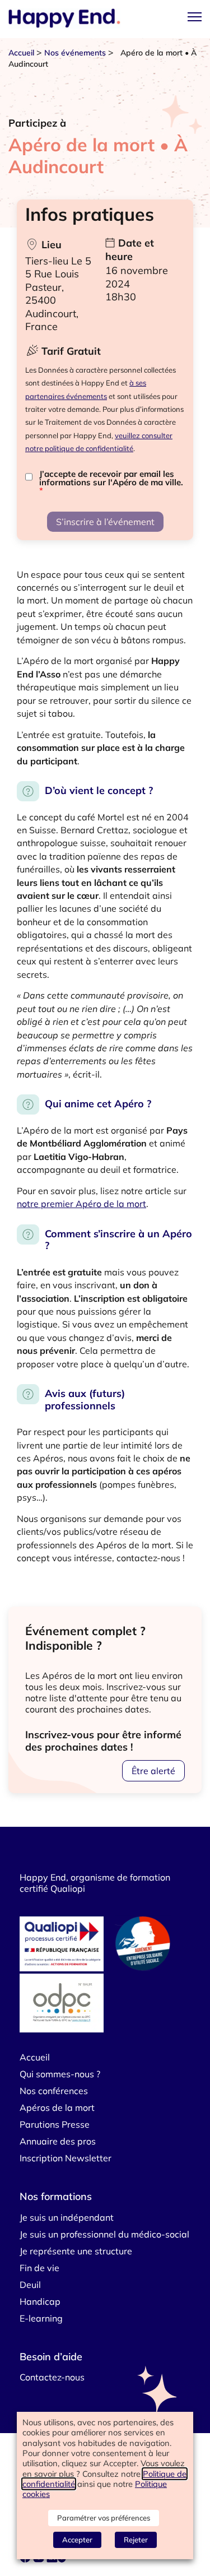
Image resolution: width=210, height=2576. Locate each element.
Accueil (21, 53)
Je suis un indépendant (67, 2217)
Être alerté (153, 1771)
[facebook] (26, 2559)
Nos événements (75, 53)
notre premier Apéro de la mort (81, 1204)
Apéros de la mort (57, 2108)
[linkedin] (52, 2559)
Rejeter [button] (136, 2540)
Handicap (40, 2301)
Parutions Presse (55, 2124)
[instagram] (40, 2559)
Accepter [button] (77, 2540)
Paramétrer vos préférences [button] (104, 2518)
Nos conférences (54, 2091)
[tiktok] (63, 2559)
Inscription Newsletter (66, 2158)
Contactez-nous (52, 2377)
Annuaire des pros (58, 2141)
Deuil (30, 2285)
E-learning (41, 2318)
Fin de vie (39, 2268)
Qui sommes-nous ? (60, 2074)
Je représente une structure (76, 2251)
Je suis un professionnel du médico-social (104, 2234)
